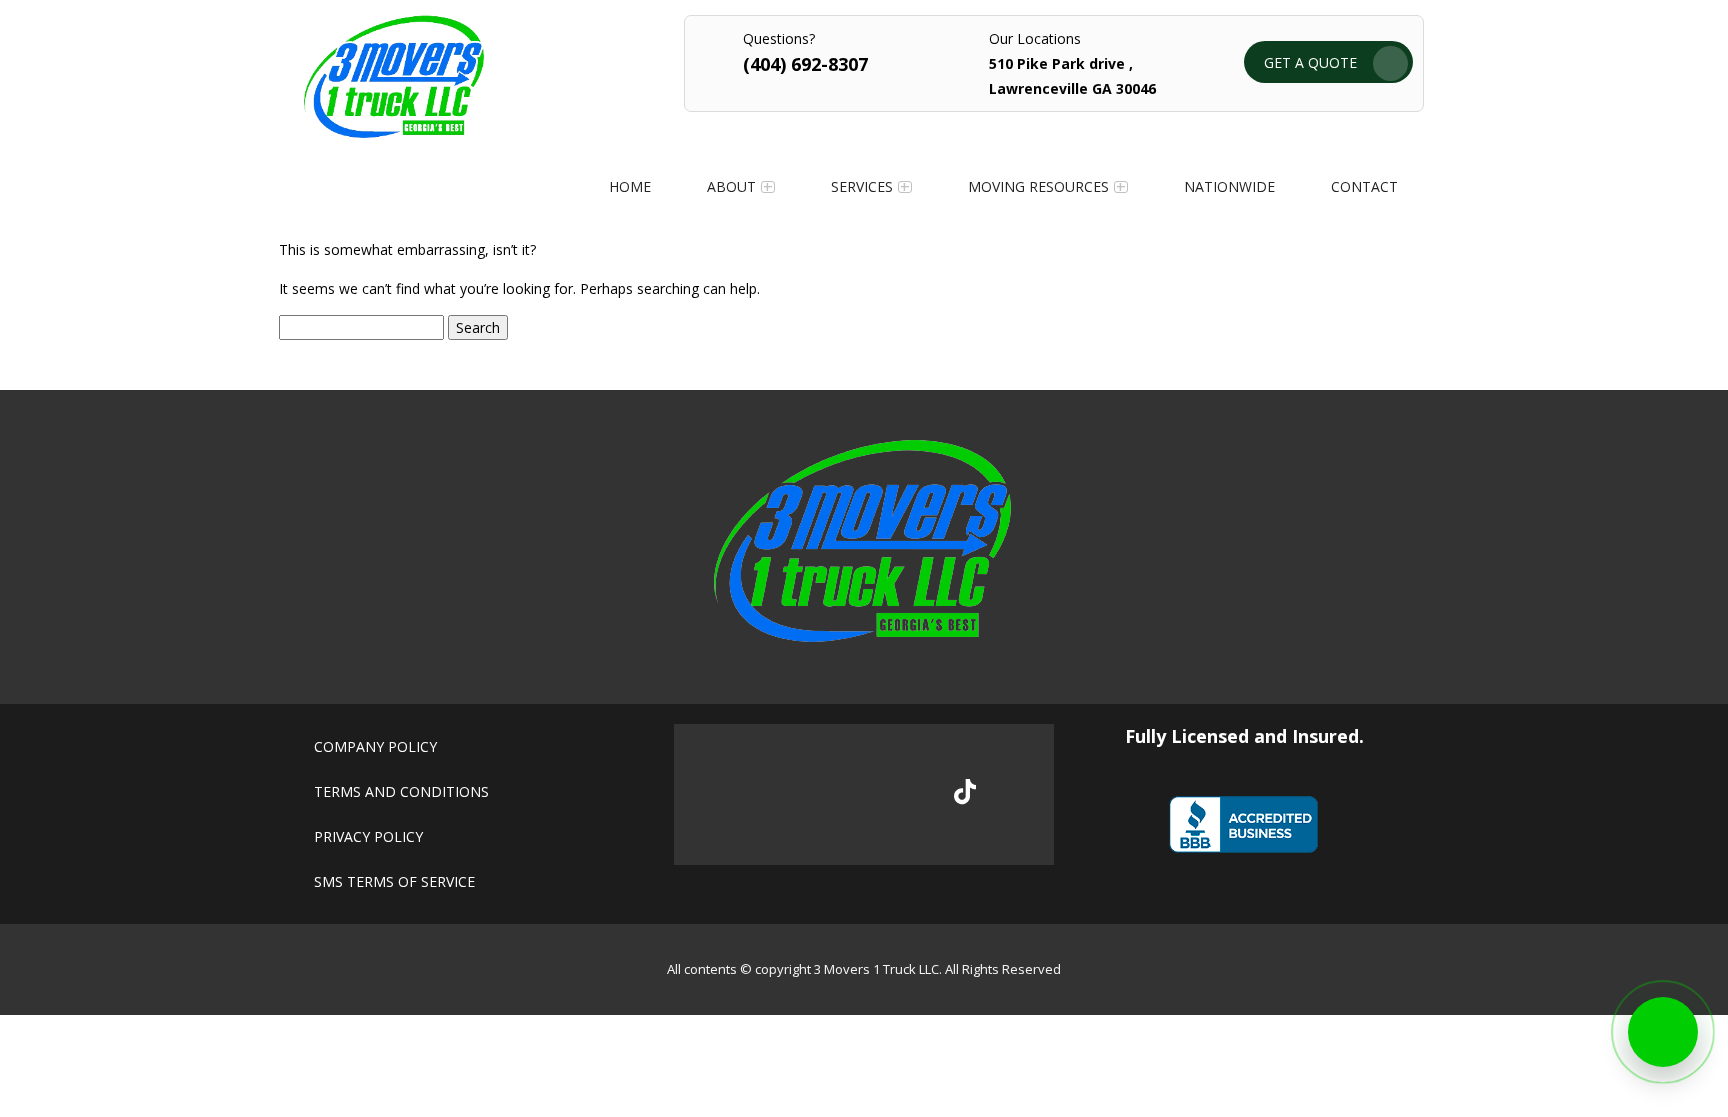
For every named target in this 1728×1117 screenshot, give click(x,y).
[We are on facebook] (764, 795)
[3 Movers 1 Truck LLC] (394, 132)
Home (630, 186)
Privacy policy (368, 836)
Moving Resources (1038, 186)
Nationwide (1229, 186)
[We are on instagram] (898, 795)
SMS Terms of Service (394, 881)
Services (862, 186)
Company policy (375, 746)
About (731, 186)
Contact (1364, 186)
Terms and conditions (401, 791)
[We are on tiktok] (965, 792)
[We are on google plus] (831, 795)
